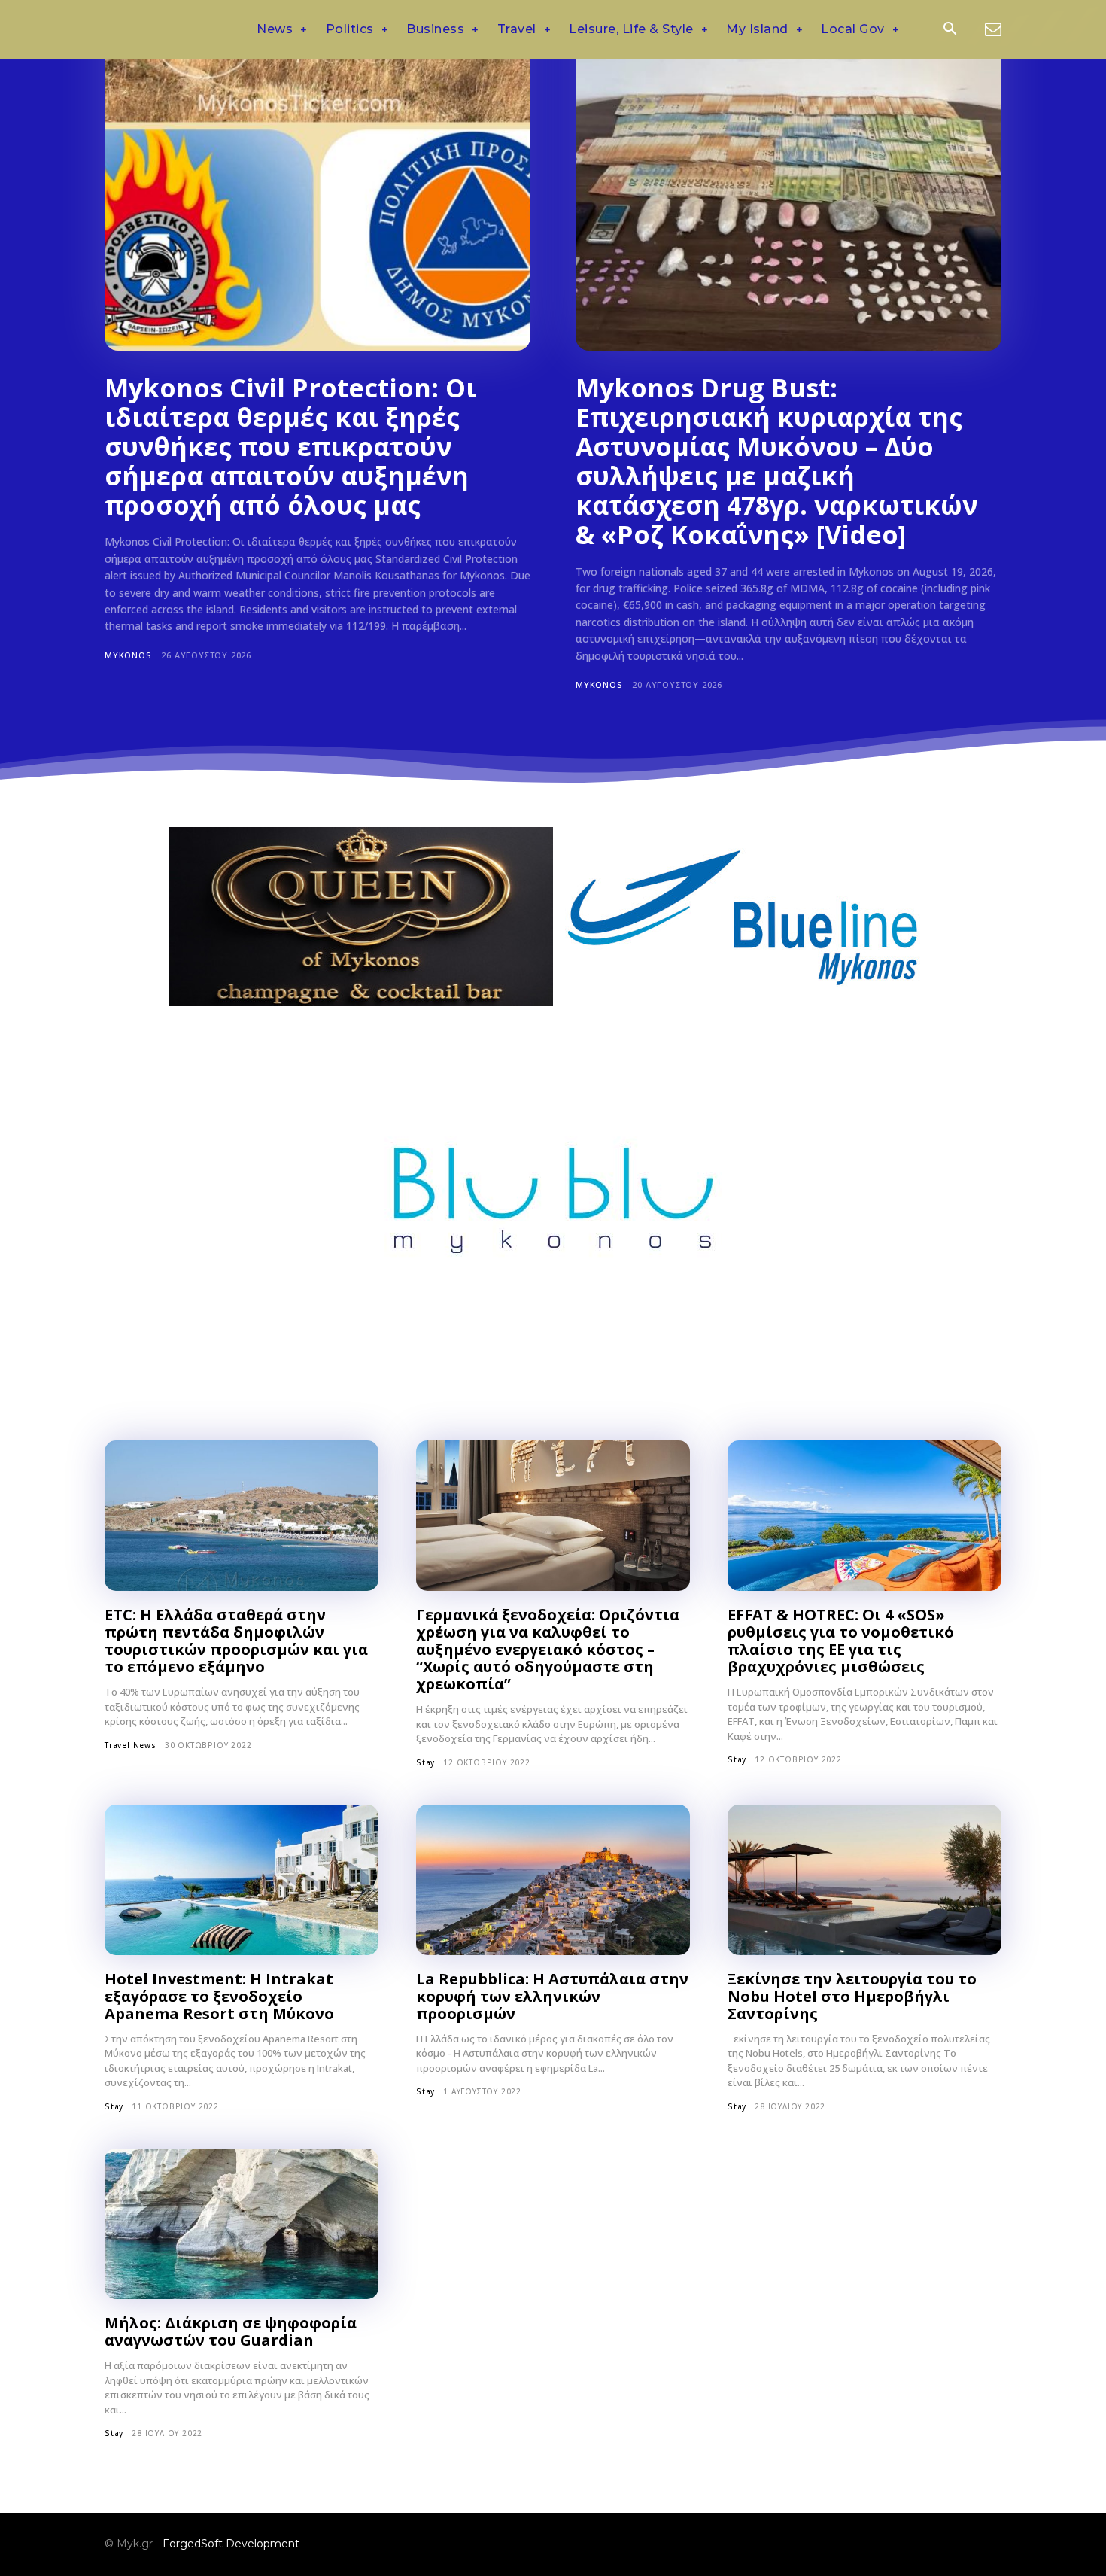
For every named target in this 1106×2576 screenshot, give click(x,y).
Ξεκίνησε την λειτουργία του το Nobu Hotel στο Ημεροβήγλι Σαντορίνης (852, 1996)
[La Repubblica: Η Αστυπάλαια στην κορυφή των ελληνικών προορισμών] (553, 1880)
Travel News (131, 1745)
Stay (425, 1762)
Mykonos (128, 655)
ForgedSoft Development (231, 2544)
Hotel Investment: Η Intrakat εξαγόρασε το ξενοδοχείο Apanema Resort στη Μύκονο (219, 1996)
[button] (950, 30)
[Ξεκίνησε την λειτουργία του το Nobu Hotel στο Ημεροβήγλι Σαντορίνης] (864, 1880)
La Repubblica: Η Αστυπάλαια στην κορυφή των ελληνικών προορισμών (552, 1996)
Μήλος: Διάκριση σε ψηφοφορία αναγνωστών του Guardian (231, 2331)
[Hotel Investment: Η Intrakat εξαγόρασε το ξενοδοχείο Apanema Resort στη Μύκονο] (242, 1880)
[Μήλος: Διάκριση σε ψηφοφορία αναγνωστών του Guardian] (242, 2224)
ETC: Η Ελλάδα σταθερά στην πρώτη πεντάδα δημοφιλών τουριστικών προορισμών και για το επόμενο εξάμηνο (236, 1641)
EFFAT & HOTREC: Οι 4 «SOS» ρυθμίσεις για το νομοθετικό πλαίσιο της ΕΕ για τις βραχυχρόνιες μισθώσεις (841, 1641)
